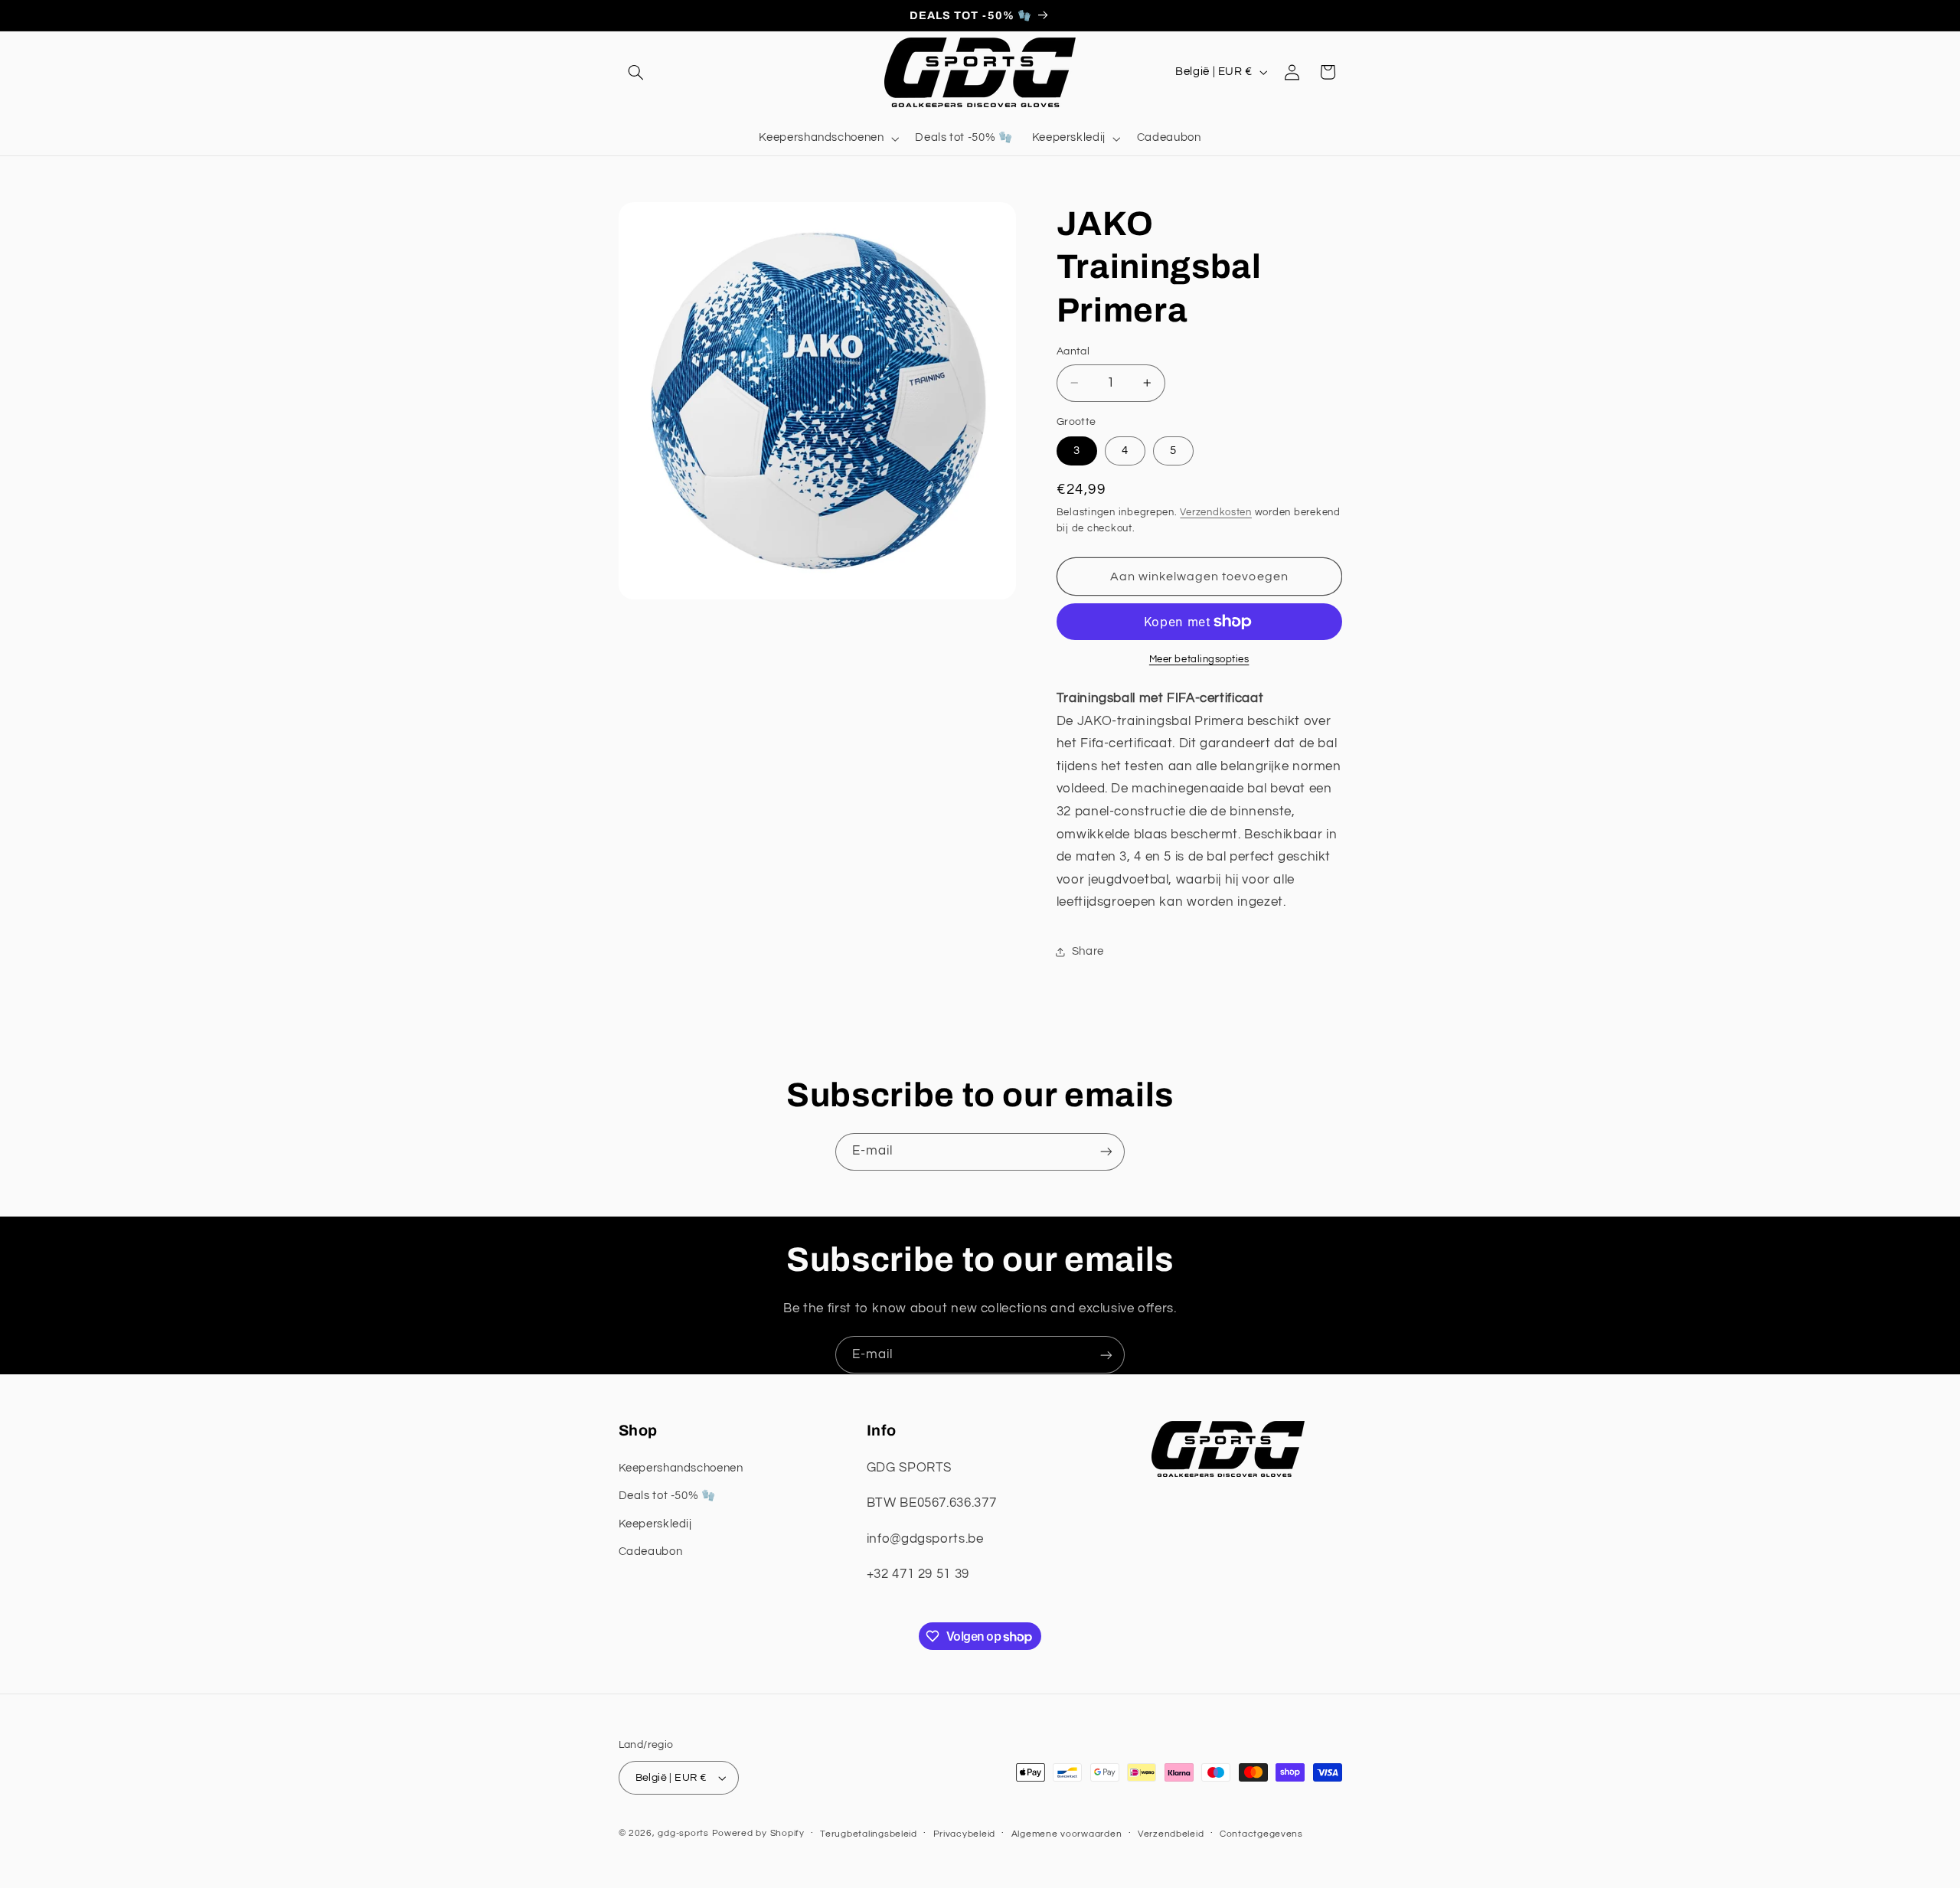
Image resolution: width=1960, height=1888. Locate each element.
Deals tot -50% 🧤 (667, 1495)
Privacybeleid (965, 1834)
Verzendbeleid (1171, 1834)
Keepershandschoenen (681, 1467)
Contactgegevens (1261, 1834)
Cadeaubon (651, 1551)
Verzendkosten (1216, 513)
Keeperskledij (655, 1523)
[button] (636, 72)
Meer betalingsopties (1199, 660)
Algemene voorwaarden (1067, 1834)
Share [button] (1088, 951)
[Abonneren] (1106, 1152)
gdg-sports (683, 1833)
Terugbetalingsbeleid (869, 1834)
